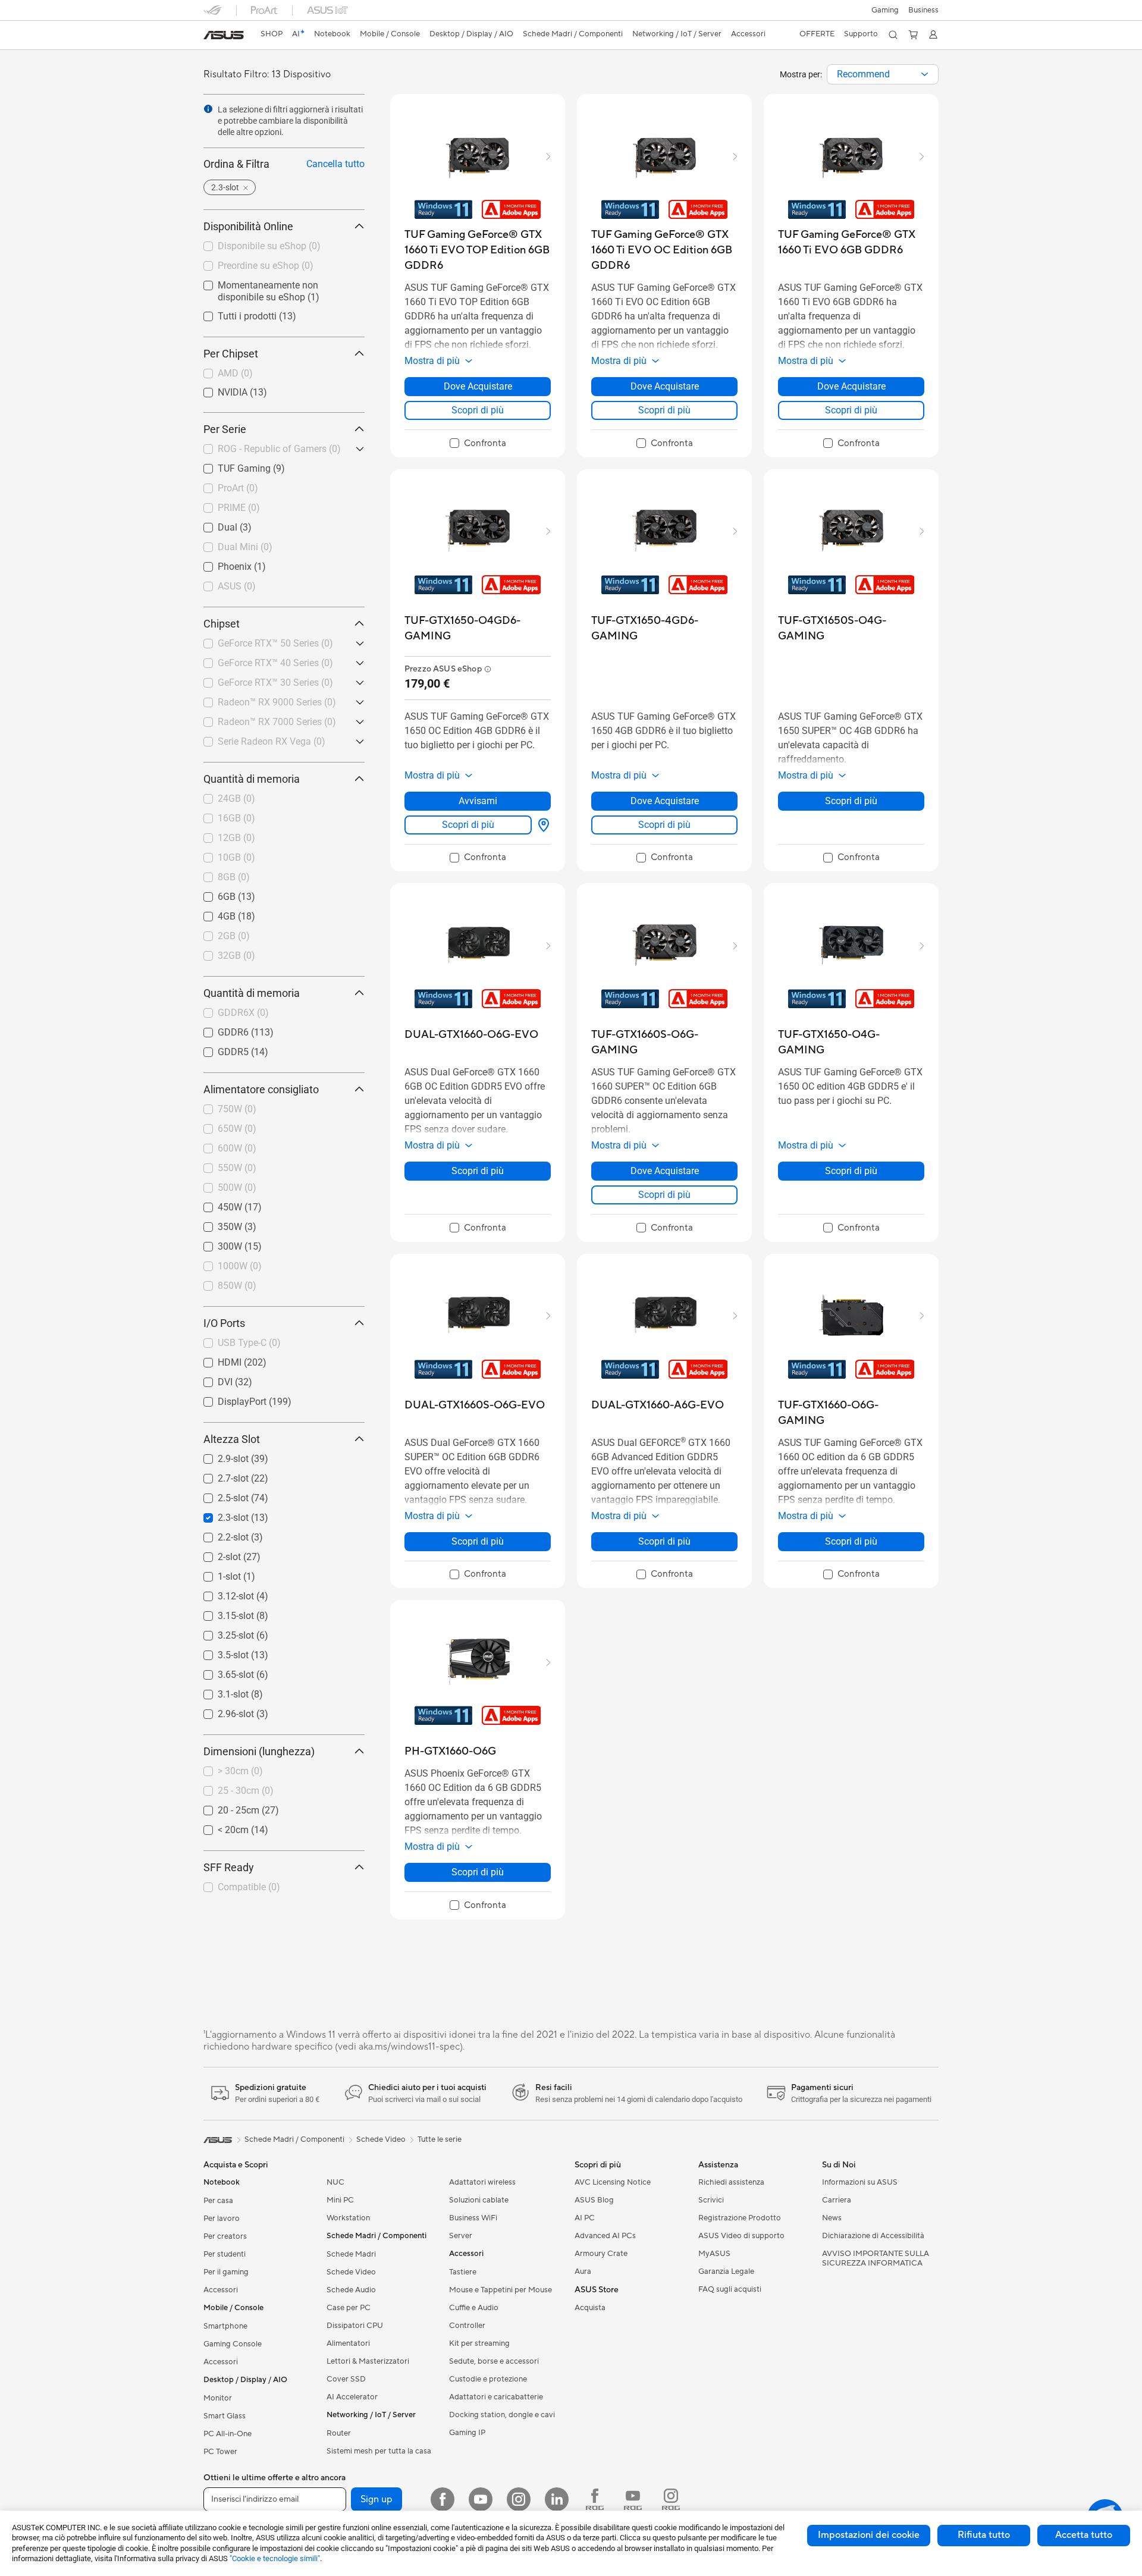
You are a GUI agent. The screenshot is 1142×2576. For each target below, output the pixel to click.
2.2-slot (219, 1534)
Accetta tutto (1084, 2535)
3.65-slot (222, 1672)
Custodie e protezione (488, 2379)
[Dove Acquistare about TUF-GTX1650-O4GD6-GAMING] (541, 825)
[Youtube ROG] (633, 2499)
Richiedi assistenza (731, 2182)
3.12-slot (222, 1593)
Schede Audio (351, 2290)
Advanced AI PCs (605, 2236)
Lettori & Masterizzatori (368, 2361)
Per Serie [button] (225, 429)
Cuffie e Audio (474, 2308)
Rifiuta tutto (984, 2535)
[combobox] (883, 74)
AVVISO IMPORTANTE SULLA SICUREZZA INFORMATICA (876, 2258)
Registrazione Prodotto (740, 2218)
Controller (467, 2326)
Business (923, 10)
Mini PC (340, 2200)
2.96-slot (222, 1711)
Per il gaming (226, 2272)
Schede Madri (351, 2254)
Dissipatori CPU (355, 2326)
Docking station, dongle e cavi (502, 2415)
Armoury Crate (601, 2254)
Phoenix (220, 564)
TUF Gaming (230, 465)
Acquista (590, 2308)
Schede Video (351, 2272)
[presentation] (925, 74)
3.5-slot (219, 1652)
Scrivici (711, 2200)
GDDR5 (219, 1049)
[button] (885, 10)
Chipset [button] (222, 624)
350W (216, 1224)
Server (461, 2236)
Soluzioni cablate (479, 2200)
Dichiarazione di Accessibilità (873, 2236)
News (832, 2218)
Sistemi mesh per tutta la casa (379, 2451)
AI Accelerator (352, 2397)
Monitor (218, 2398)
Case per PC (349, 2308)
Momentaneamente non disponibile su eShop (278, 287)
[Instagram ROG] (671, 2499)
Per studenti (225, 2254)
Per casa (218, 2201)
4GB (212, 913)
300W (216, 1243)
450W (216, 1204)
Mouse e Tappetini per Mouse (501, 2290)
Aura (583, 2271)
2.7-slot (219, 1475)
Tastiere (463, 2272)
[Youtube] (481, 2499)
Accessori (221, 2290)
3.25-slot (222, 1632)
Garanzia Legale (726, 2271)
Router (339, 2433)
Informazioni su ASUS (860, 2182)
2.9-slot (219, 1456)
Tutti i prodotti (233, 313)
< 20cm (219, 1827)
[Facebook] (443, 2499)
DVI (211, 1379)
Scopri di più (478, 410)
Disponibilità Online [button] (248, 226)
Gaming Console (233, 2344)
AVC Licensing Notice (613, 2182)
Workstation (348, 2218)
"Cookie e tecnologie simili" (275, 2558)
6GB (212, 894)
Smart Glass (225, 2416)
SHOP (272, 34)
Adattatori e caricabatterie (496, 2397)
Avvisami (478, 801)
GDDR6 (219, 1029)
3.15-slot (222, 1613)
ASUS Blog (594, 2200)
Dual (213, 524)
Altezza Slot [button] (232, 1439)
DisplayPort (228, 1399)
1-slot (215, 1573)
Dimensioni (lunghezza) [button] (259, 1751)
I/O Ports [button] (224, 1323)
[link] (224, 35)
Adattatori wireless (482, 2182)
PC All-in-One (228, 2434)
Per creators (225, 2236)
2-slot (215, 1554)
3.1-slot (219, 1691)
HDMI (215, 1359)
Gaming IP (467, 2433)
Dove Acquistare (478, 386)
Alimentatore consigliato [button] (261, 1089)
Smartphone (225, 2326)
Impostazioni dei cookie (869, 2535)
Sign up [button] (377, 2499)
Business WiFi (473, 2218)
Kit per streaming (479, 2343)
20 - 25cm (224, 1807)
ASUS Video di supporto (741, 2236)
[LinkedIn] (557, 2499)
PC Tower (220, 2452)
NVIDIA (218, 389)
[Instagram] (519, 2499)
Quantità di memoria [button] (252, 779)
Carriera (837, 2200)
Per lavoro (222, 2219)
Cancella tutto (335, 164)
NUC (335, 2182)
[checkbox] (478, 444)
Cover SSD (346, 2379)
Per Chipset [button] (231, 354)
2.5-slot (219, 1495)
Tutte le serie (440, 2139)
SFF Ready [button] (229, 1867)
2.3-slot (219, 1515)
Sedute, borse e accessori (494, 2361)
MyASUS (714, 2254)
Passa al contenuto (211, 37)
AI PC (585, 2218)
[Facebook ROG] (595, 2499)
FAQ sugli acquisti (730, 2289)
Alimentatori (348, 2343)
